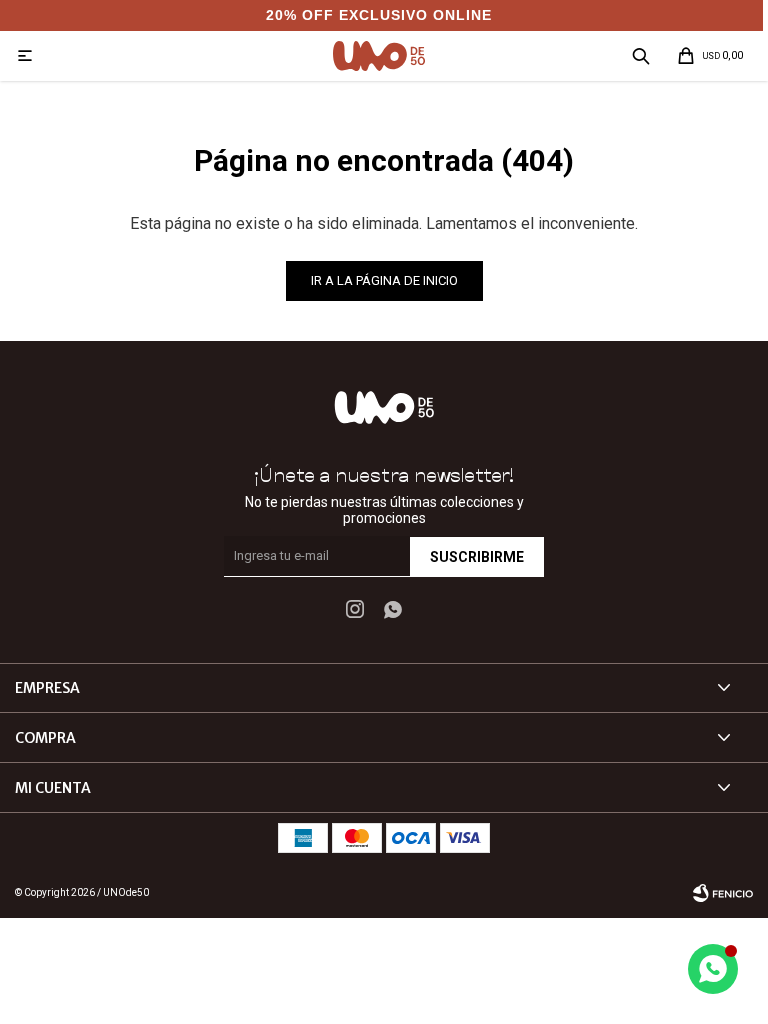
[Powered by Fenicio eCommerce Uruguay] (723, 893)
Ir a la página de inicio (384, 280)
